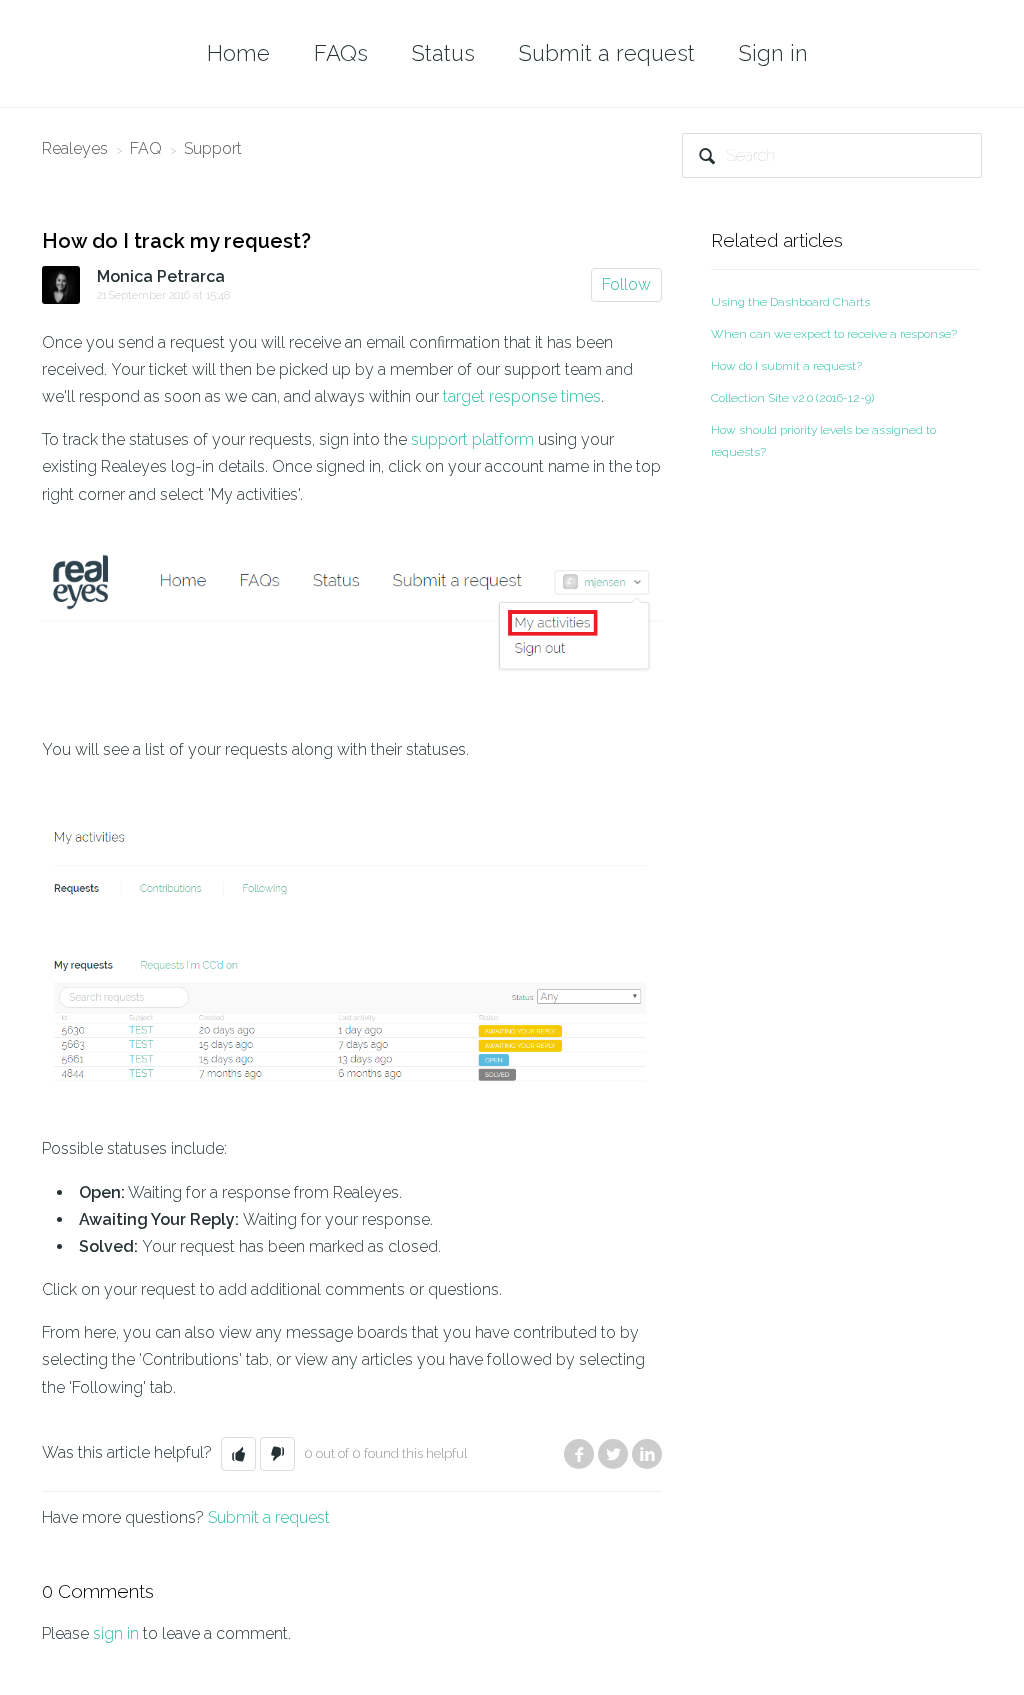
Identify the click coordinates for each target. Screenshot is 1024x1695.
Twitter (613, 1454)
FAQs (341, 53)
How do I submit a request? (786, 366)
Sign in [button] (773, 53)
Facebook (579, 1454)
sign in (116, 1633)
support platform (472, 439)
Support (213, 148)
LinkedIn (647, 1454)
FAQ (146, 148)
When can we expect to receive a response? (834, 334)
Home (238, 53)
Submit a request (607, 53)
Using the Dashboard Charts (790, 302)
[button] (238, 1454)
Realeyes (75, 148)
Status (443, 53)
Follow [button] (626, 284)
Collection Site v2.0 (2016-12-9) (792, 398)
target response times (522, 396)
